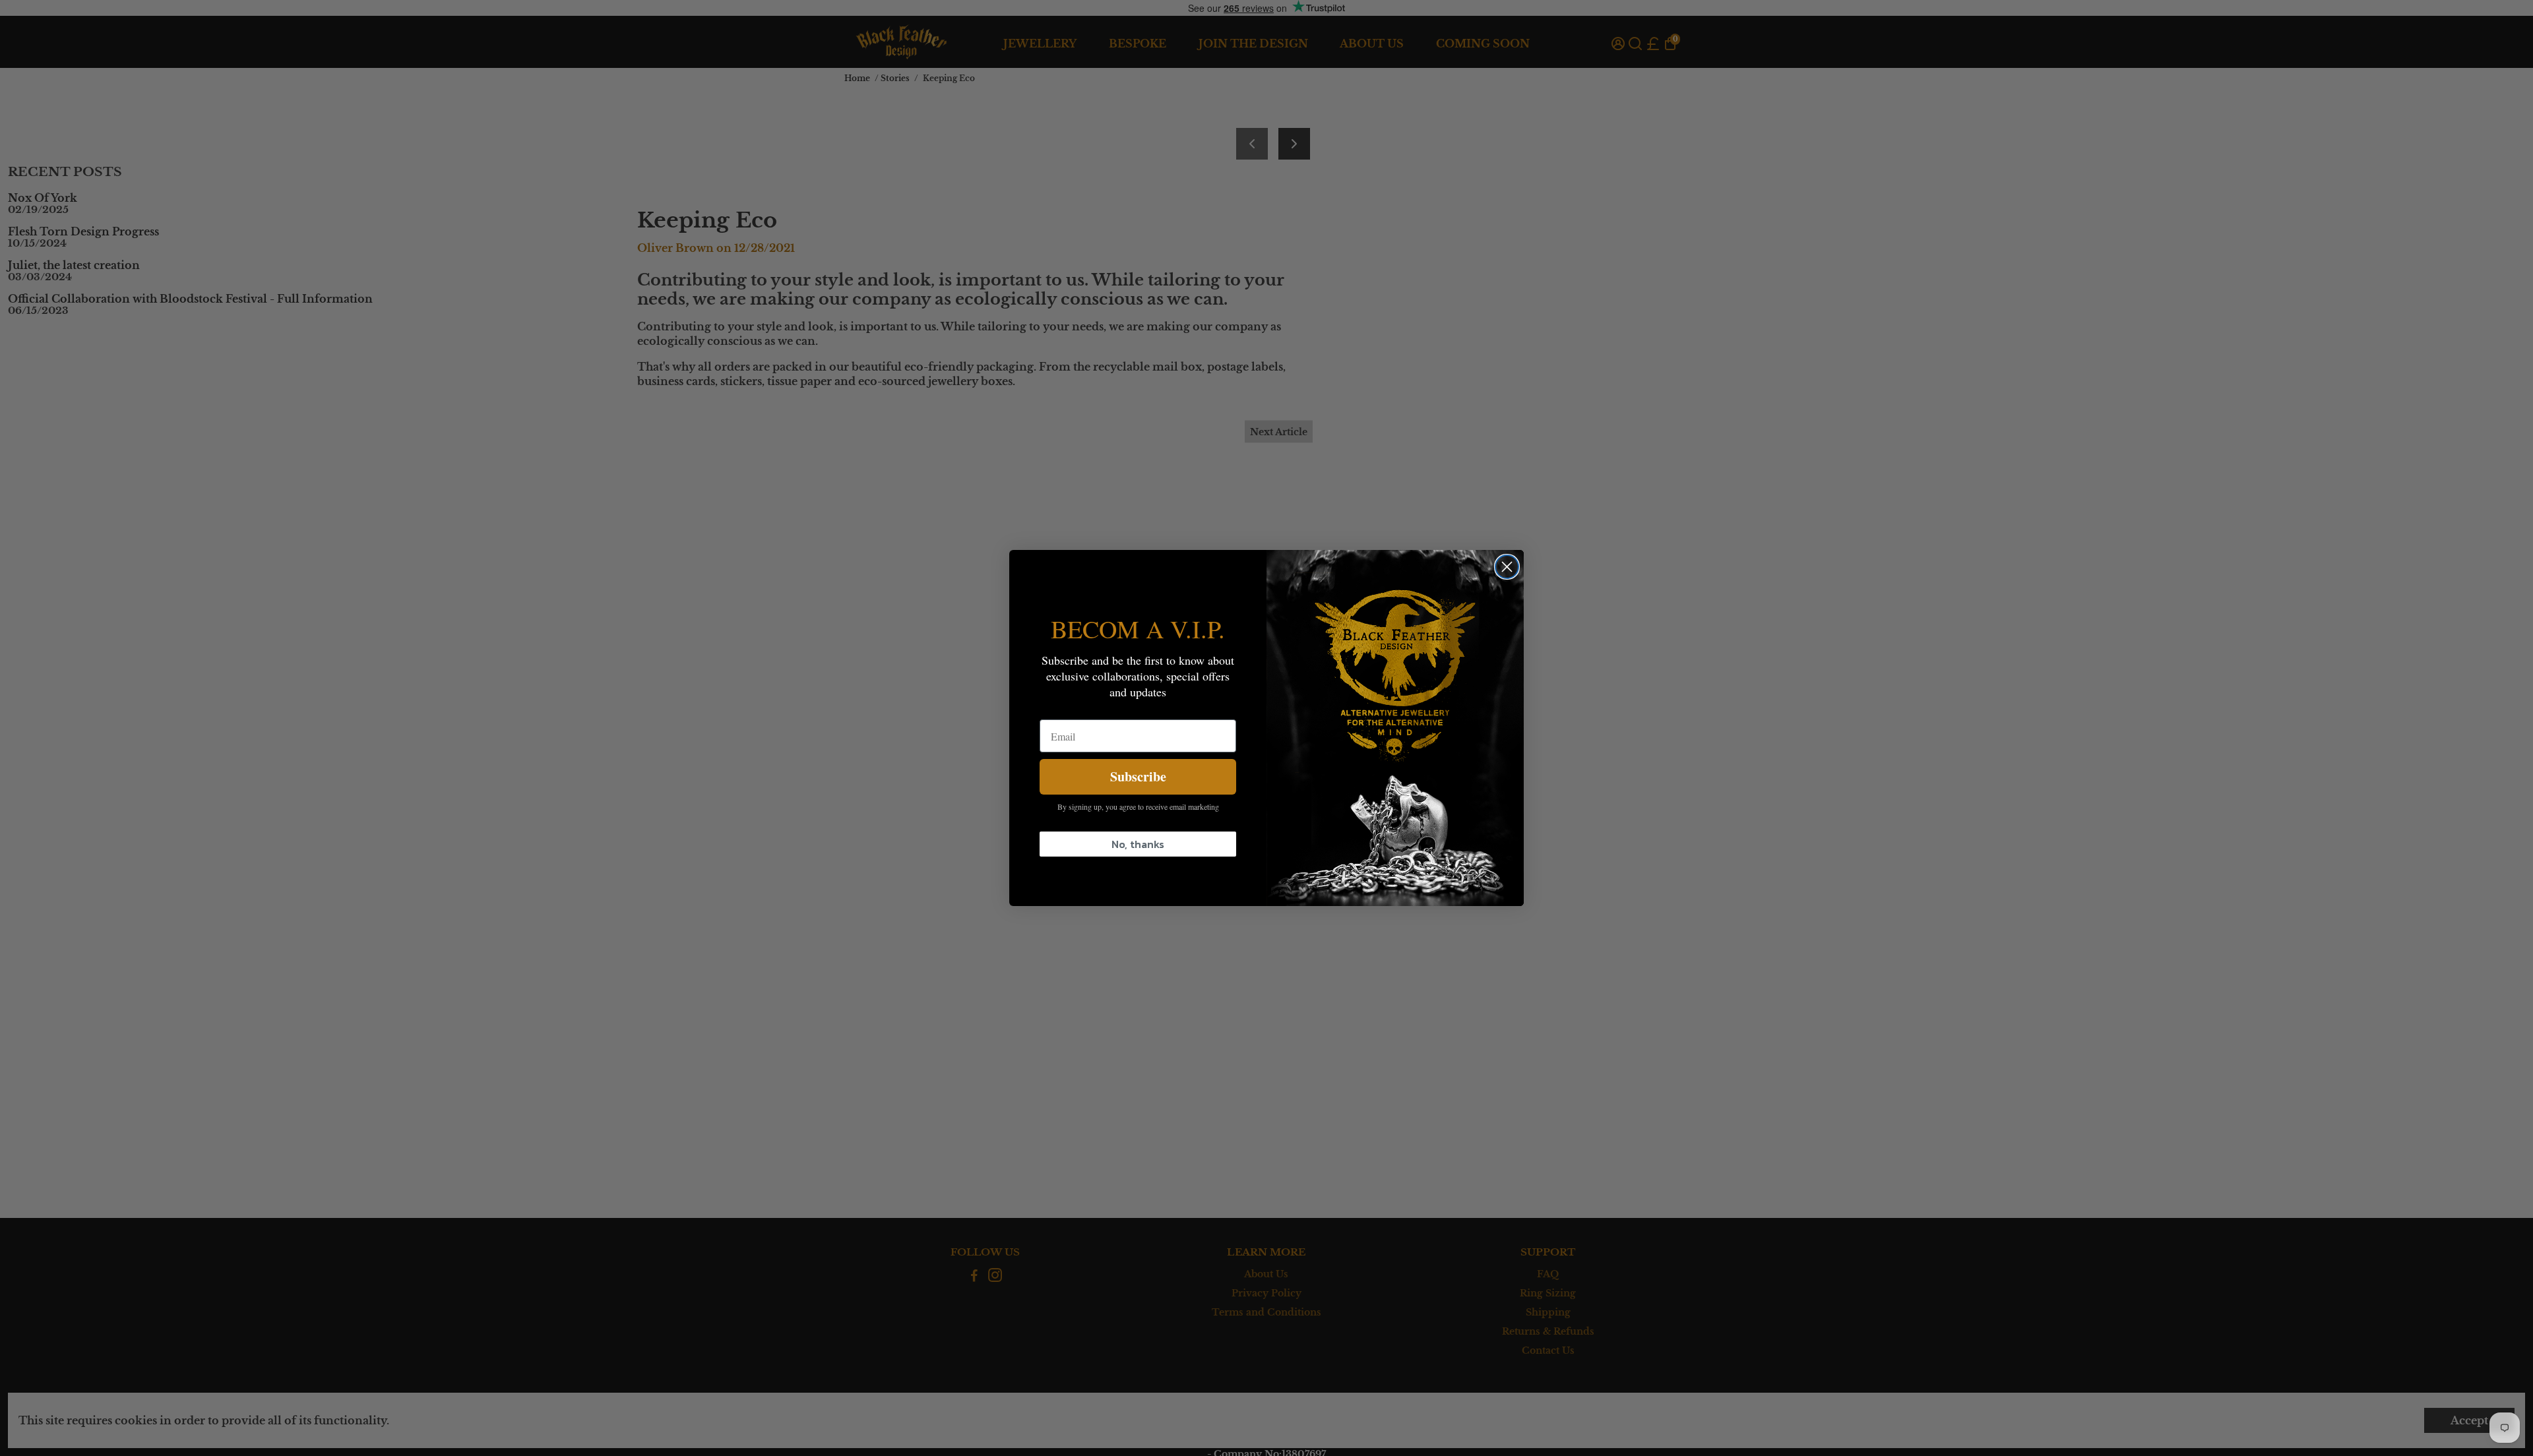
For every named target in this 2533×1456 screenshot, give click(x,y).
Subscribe (1138, 776)
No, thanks (1138, 844)
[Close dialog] (1507, 567)
